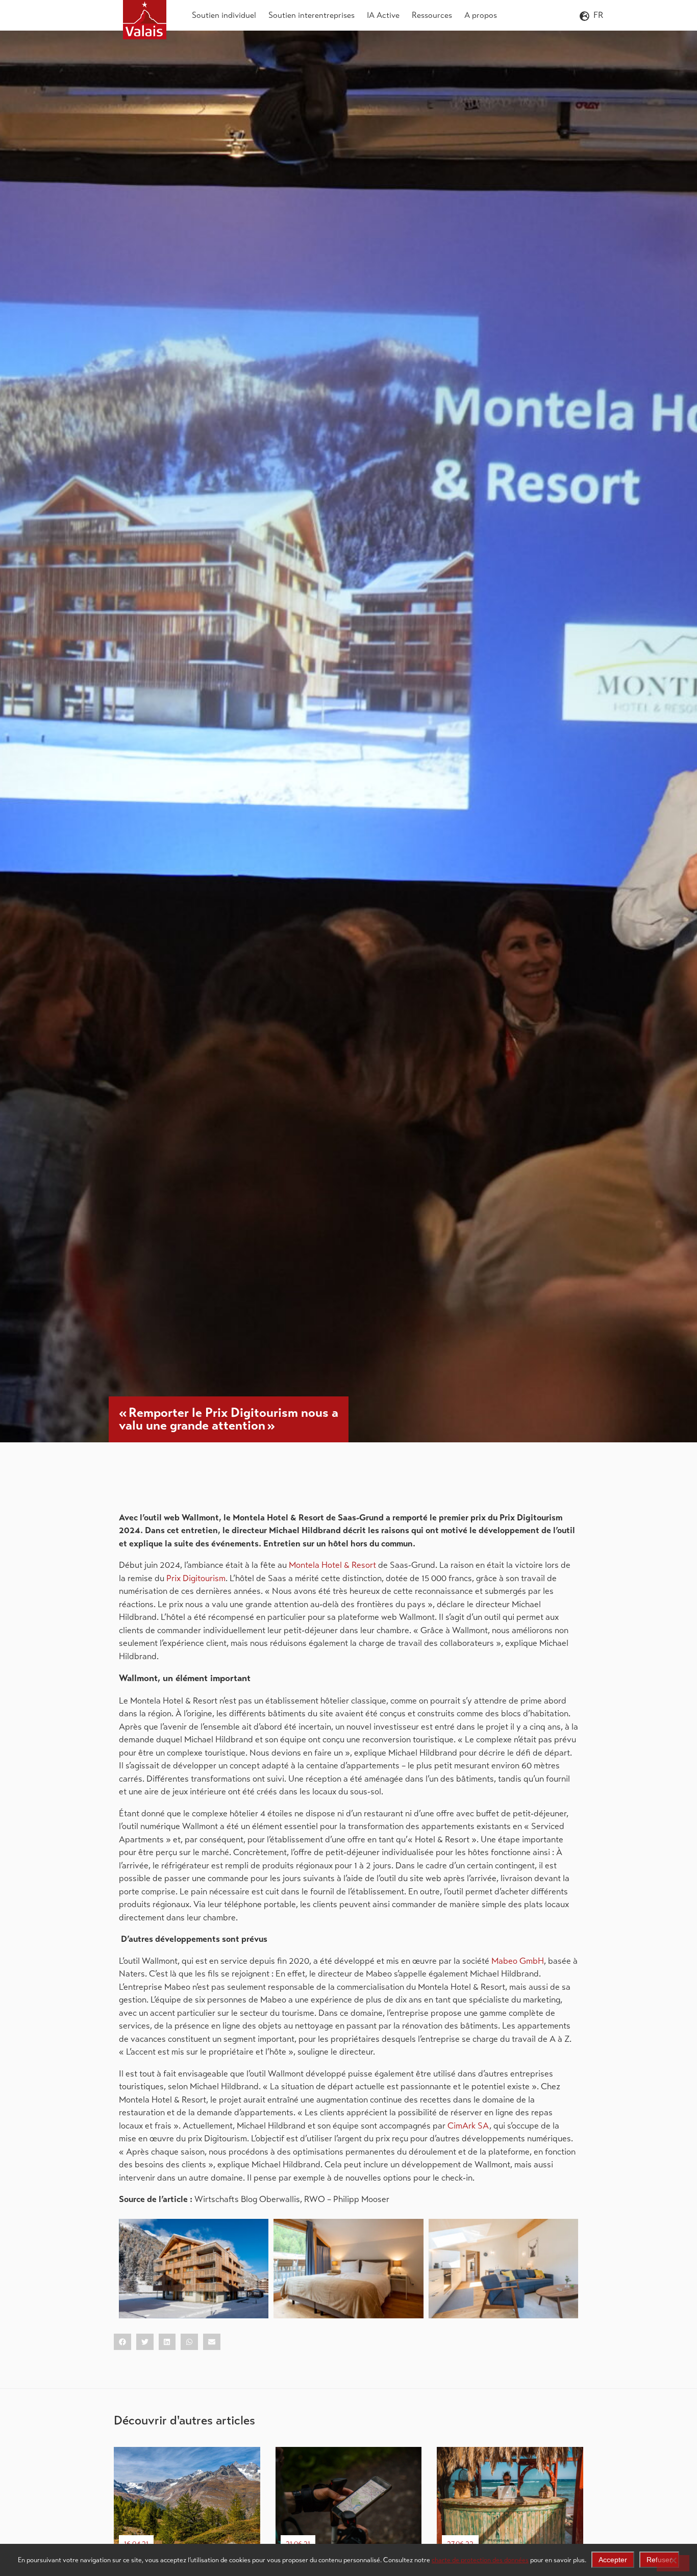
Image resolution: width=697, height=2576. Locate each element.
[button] (122, 2342)
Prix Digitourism (196, 1578)
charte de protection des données (480, 2560)
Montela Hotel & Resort (332, 1565)
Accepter (613, 2560)
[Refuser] (673, 2563)
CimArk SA (468, 2126)
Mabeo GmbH (518, 1961)
